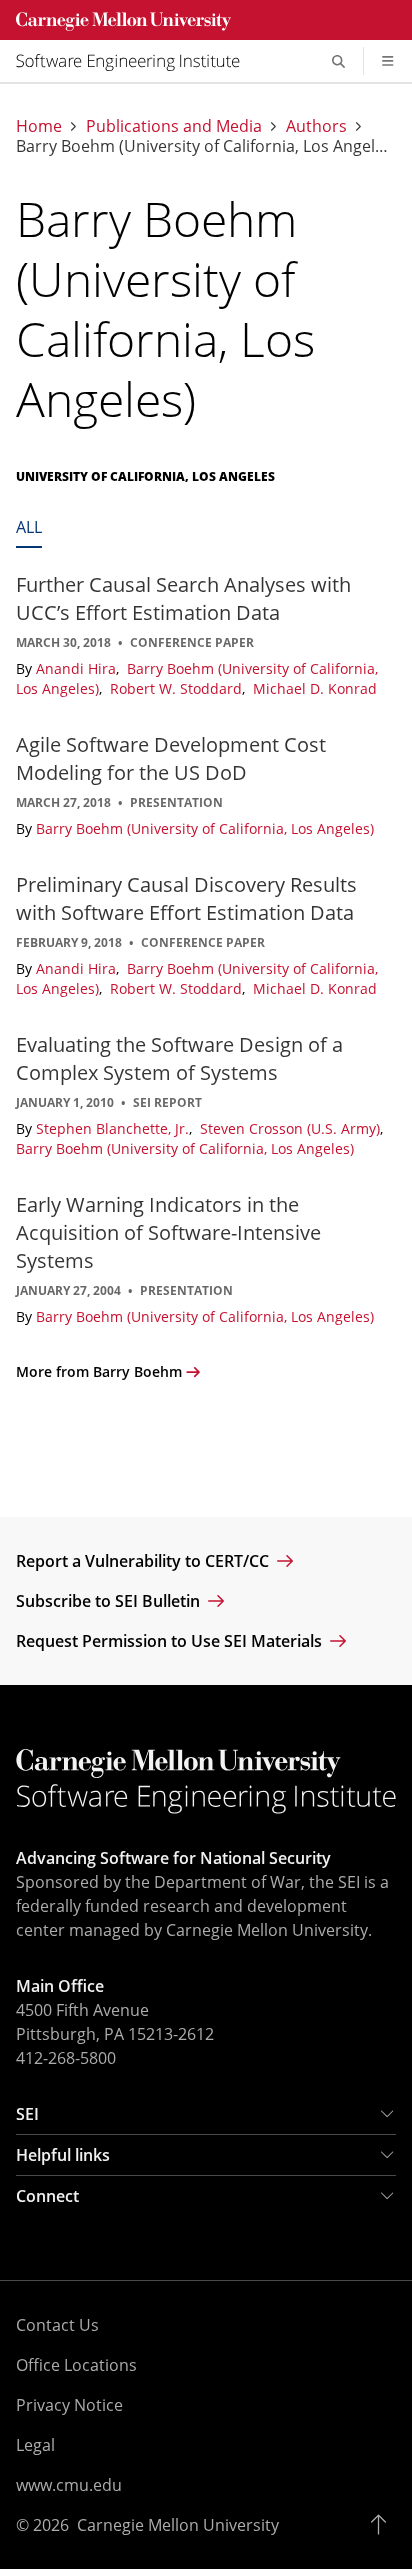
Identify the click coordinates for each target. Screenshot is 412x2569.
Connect (47, 2196)
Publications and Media (174, 126)
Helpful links (63, 2155)
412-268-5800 (66, 2058)
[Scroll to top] (383, 2525)
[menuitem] (136, 61)
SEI (27, 2114)
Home (39, 126)
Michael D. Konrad (315, 688)
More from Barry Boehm (99, 1371)
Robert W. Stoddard (178, 688)
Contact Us (57, 2325)
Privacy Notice (69, 2405)
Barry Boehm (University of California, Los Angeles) (205, 828)
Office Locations (76, 2365)
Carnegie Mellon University (178, 2525)
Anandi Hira (78, 668)
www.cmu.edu (69, 2485)
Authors (316, 126)
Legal (35, 2445)
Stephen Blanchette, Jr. (114, 1128)
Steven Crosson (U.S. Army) (292, 1128)
